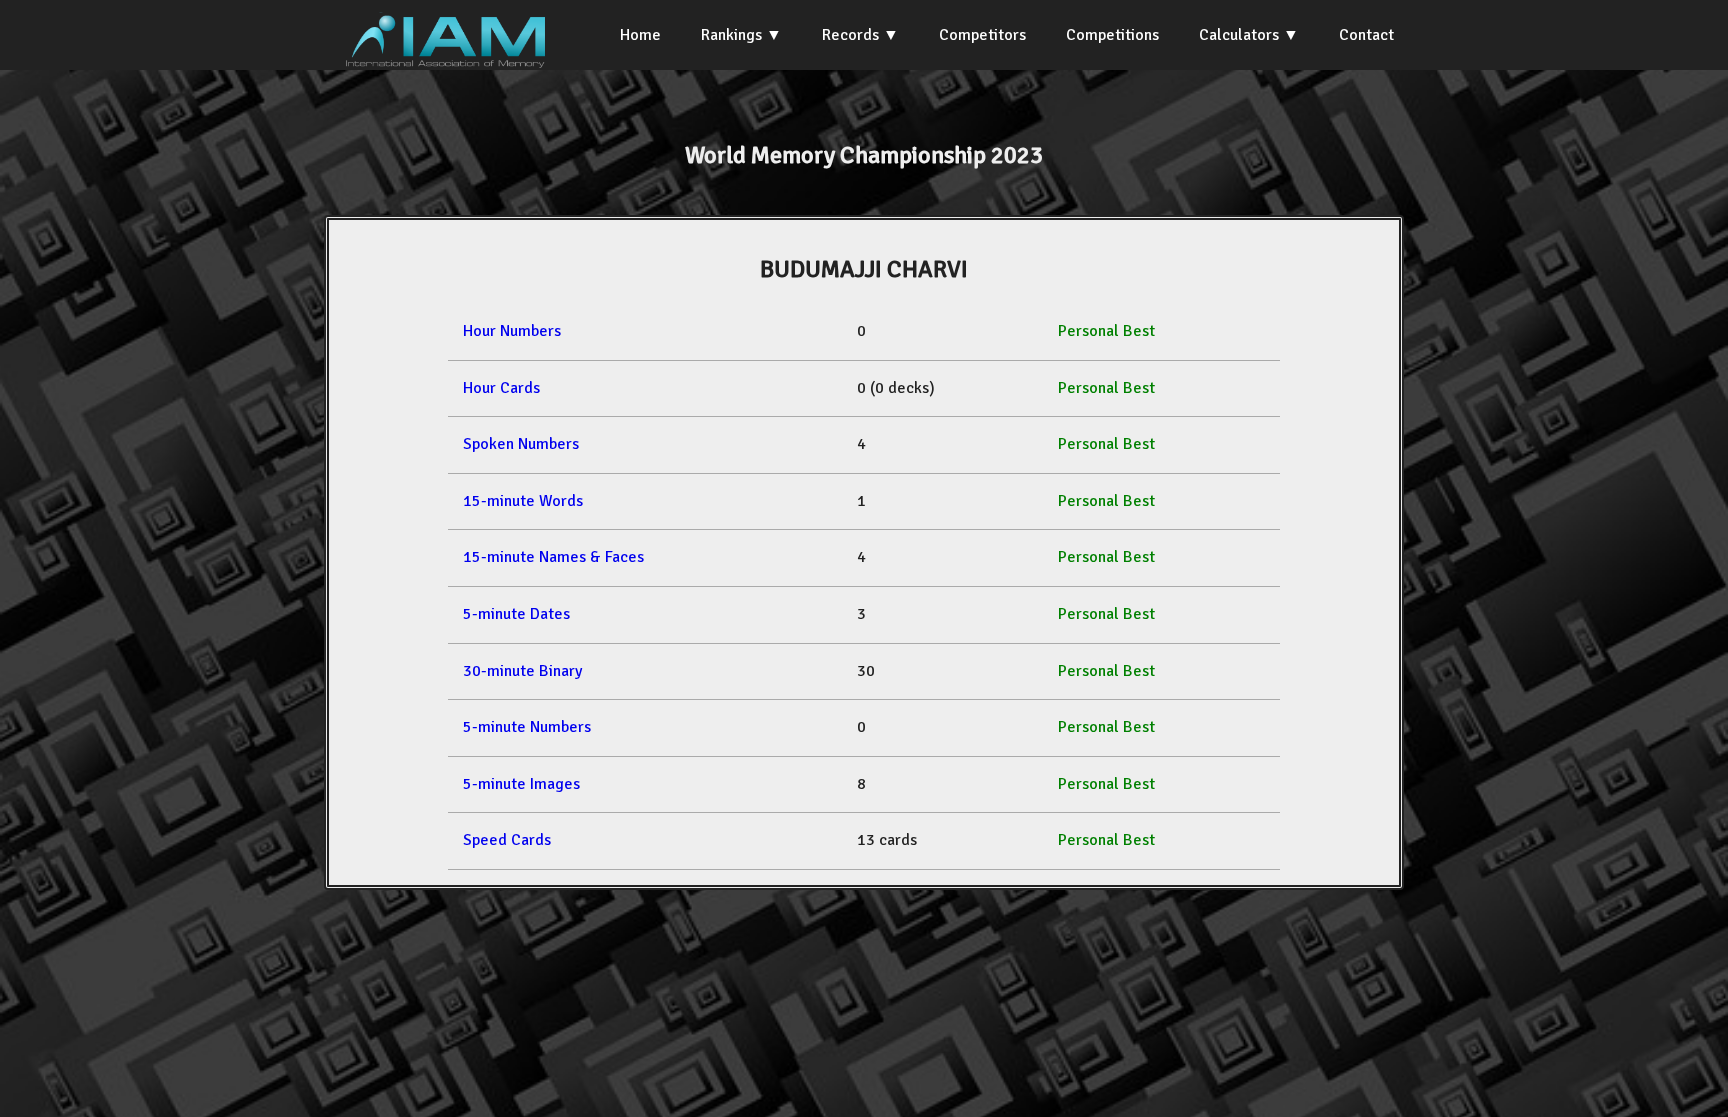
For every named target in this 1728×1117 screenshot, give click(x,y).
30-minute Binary (522, 671)
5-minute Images (521, 784)
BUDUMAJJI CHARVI (864, 269)
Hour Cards (501, 388)
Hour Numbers (512, 331)
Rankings (731, 35)
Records (850, 35)
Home (640, 35)
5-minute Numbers (527, 727)
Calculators (1239, 35)
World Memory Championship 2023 (864, 155)
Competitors (982, 35)
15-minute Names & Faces (553, 557)
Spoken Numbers (521, 444)
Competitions (1112, 35)
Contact (1366, 35)
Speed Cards (507, 840)
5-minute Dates (516, 614)
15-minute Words (523, 501)
